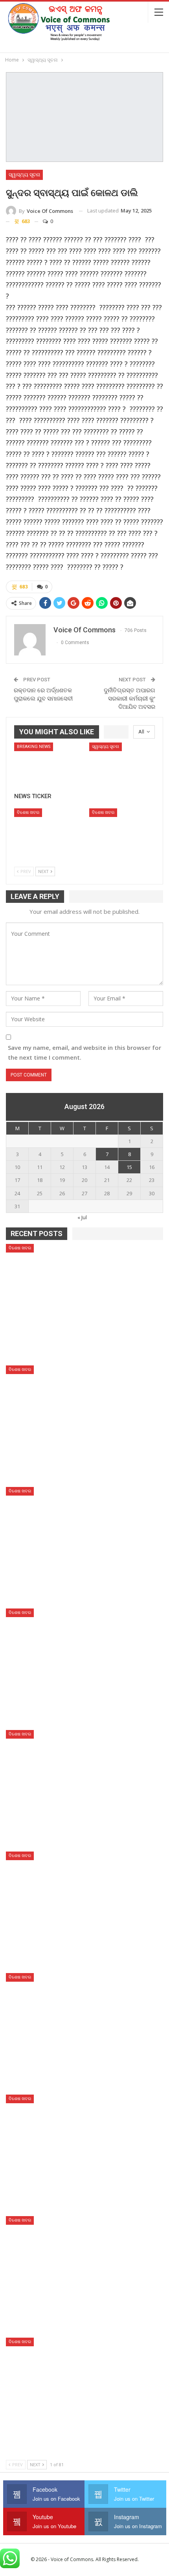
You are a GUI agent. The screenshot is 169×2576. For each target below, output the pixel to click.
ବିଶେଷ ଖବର (28, 812)
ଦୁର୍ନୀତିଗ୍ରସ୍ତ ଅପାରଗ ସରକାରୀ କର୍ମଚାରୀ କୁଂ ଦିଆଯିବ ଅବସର (130, 699)
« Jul (82, 1217)
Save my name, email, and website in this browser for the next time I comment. (84, 1053)
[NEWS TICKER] (47, 765)
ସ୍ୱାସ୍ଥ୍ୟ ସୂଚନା (24, 175)
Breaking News (34, 747)
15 (129, 1167)
